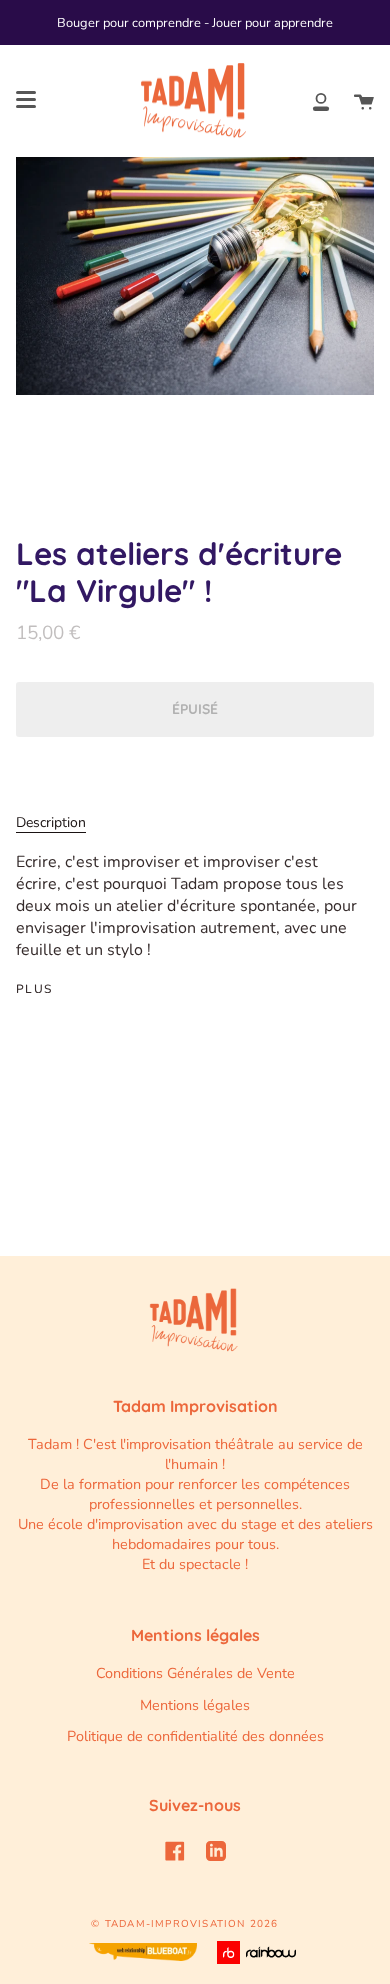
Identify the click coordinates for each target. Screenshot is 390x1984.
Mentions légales (195, 1705)
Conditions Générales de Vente (195, 1673)
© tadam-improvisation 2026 (184, 1924)
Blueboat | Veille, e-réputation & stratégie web (143, 1952)
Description (51, 822)
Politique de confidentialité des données (195, 1736)
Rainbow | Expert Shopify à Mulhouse (259, 1952)
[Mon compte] (321, 100)
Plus (34, 989)
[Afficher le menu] (26, 100)
